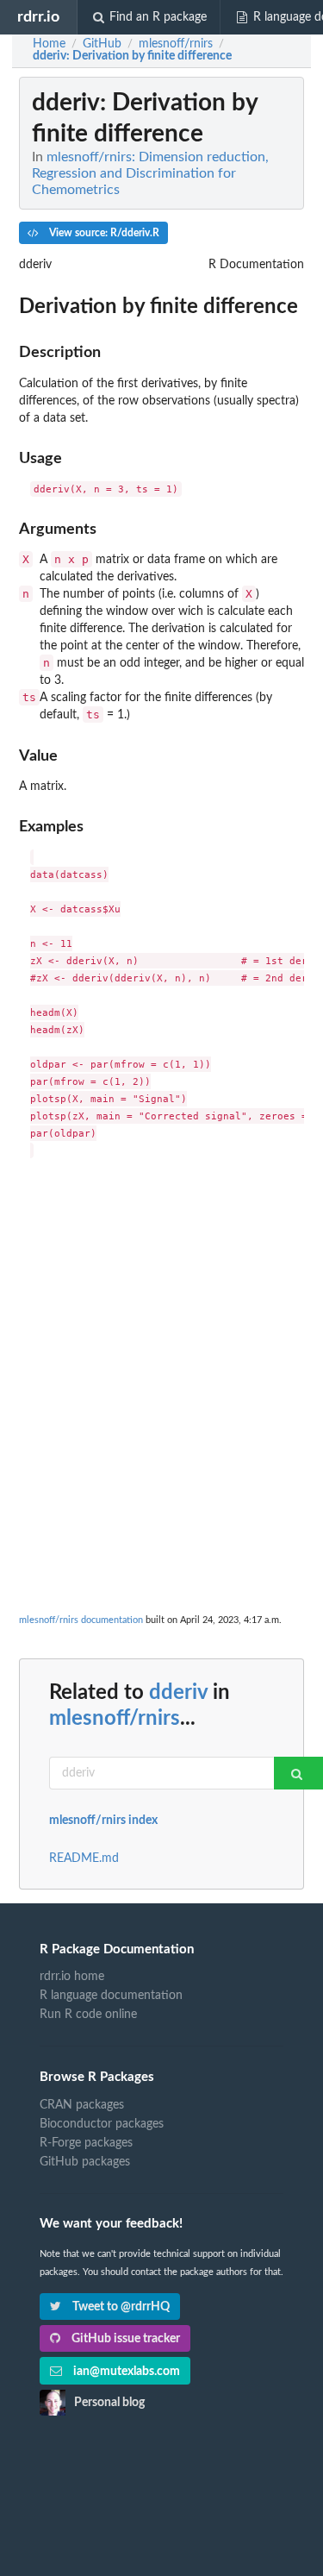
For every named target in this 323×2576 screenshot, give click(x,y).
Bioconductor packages (102, 2124)
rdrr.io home (72, 1977)
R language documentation (111, 1996)
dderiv (178, 1693)
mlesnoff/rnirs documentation (81, 1620)
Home (49, 44)
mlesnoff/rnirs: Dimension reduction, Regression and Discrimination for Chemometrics (150, 173)
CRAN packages (82, 2105)
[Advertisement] (161, 1339)
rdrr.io (38, 17)
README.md (84, 1858)
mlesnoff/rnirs (115, 1719)
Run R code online (88, 2015)
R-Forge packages (86, 2143)
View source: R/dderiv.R (103, 233)
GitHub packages (85, 2162)
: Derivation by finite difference (132, 56)
